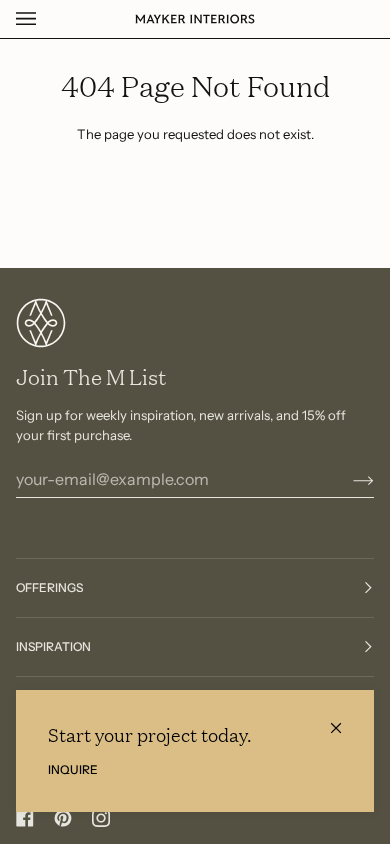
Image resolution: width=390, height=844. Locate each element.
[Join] (347, 479)
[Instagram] (101, 818)
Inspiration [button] (53, 646)
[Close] (344, 719)
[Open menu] (46, 19)
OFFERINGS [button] (49, 587)
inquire (73, 769)
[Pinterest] (63, 818)
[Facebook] (25, 818)
